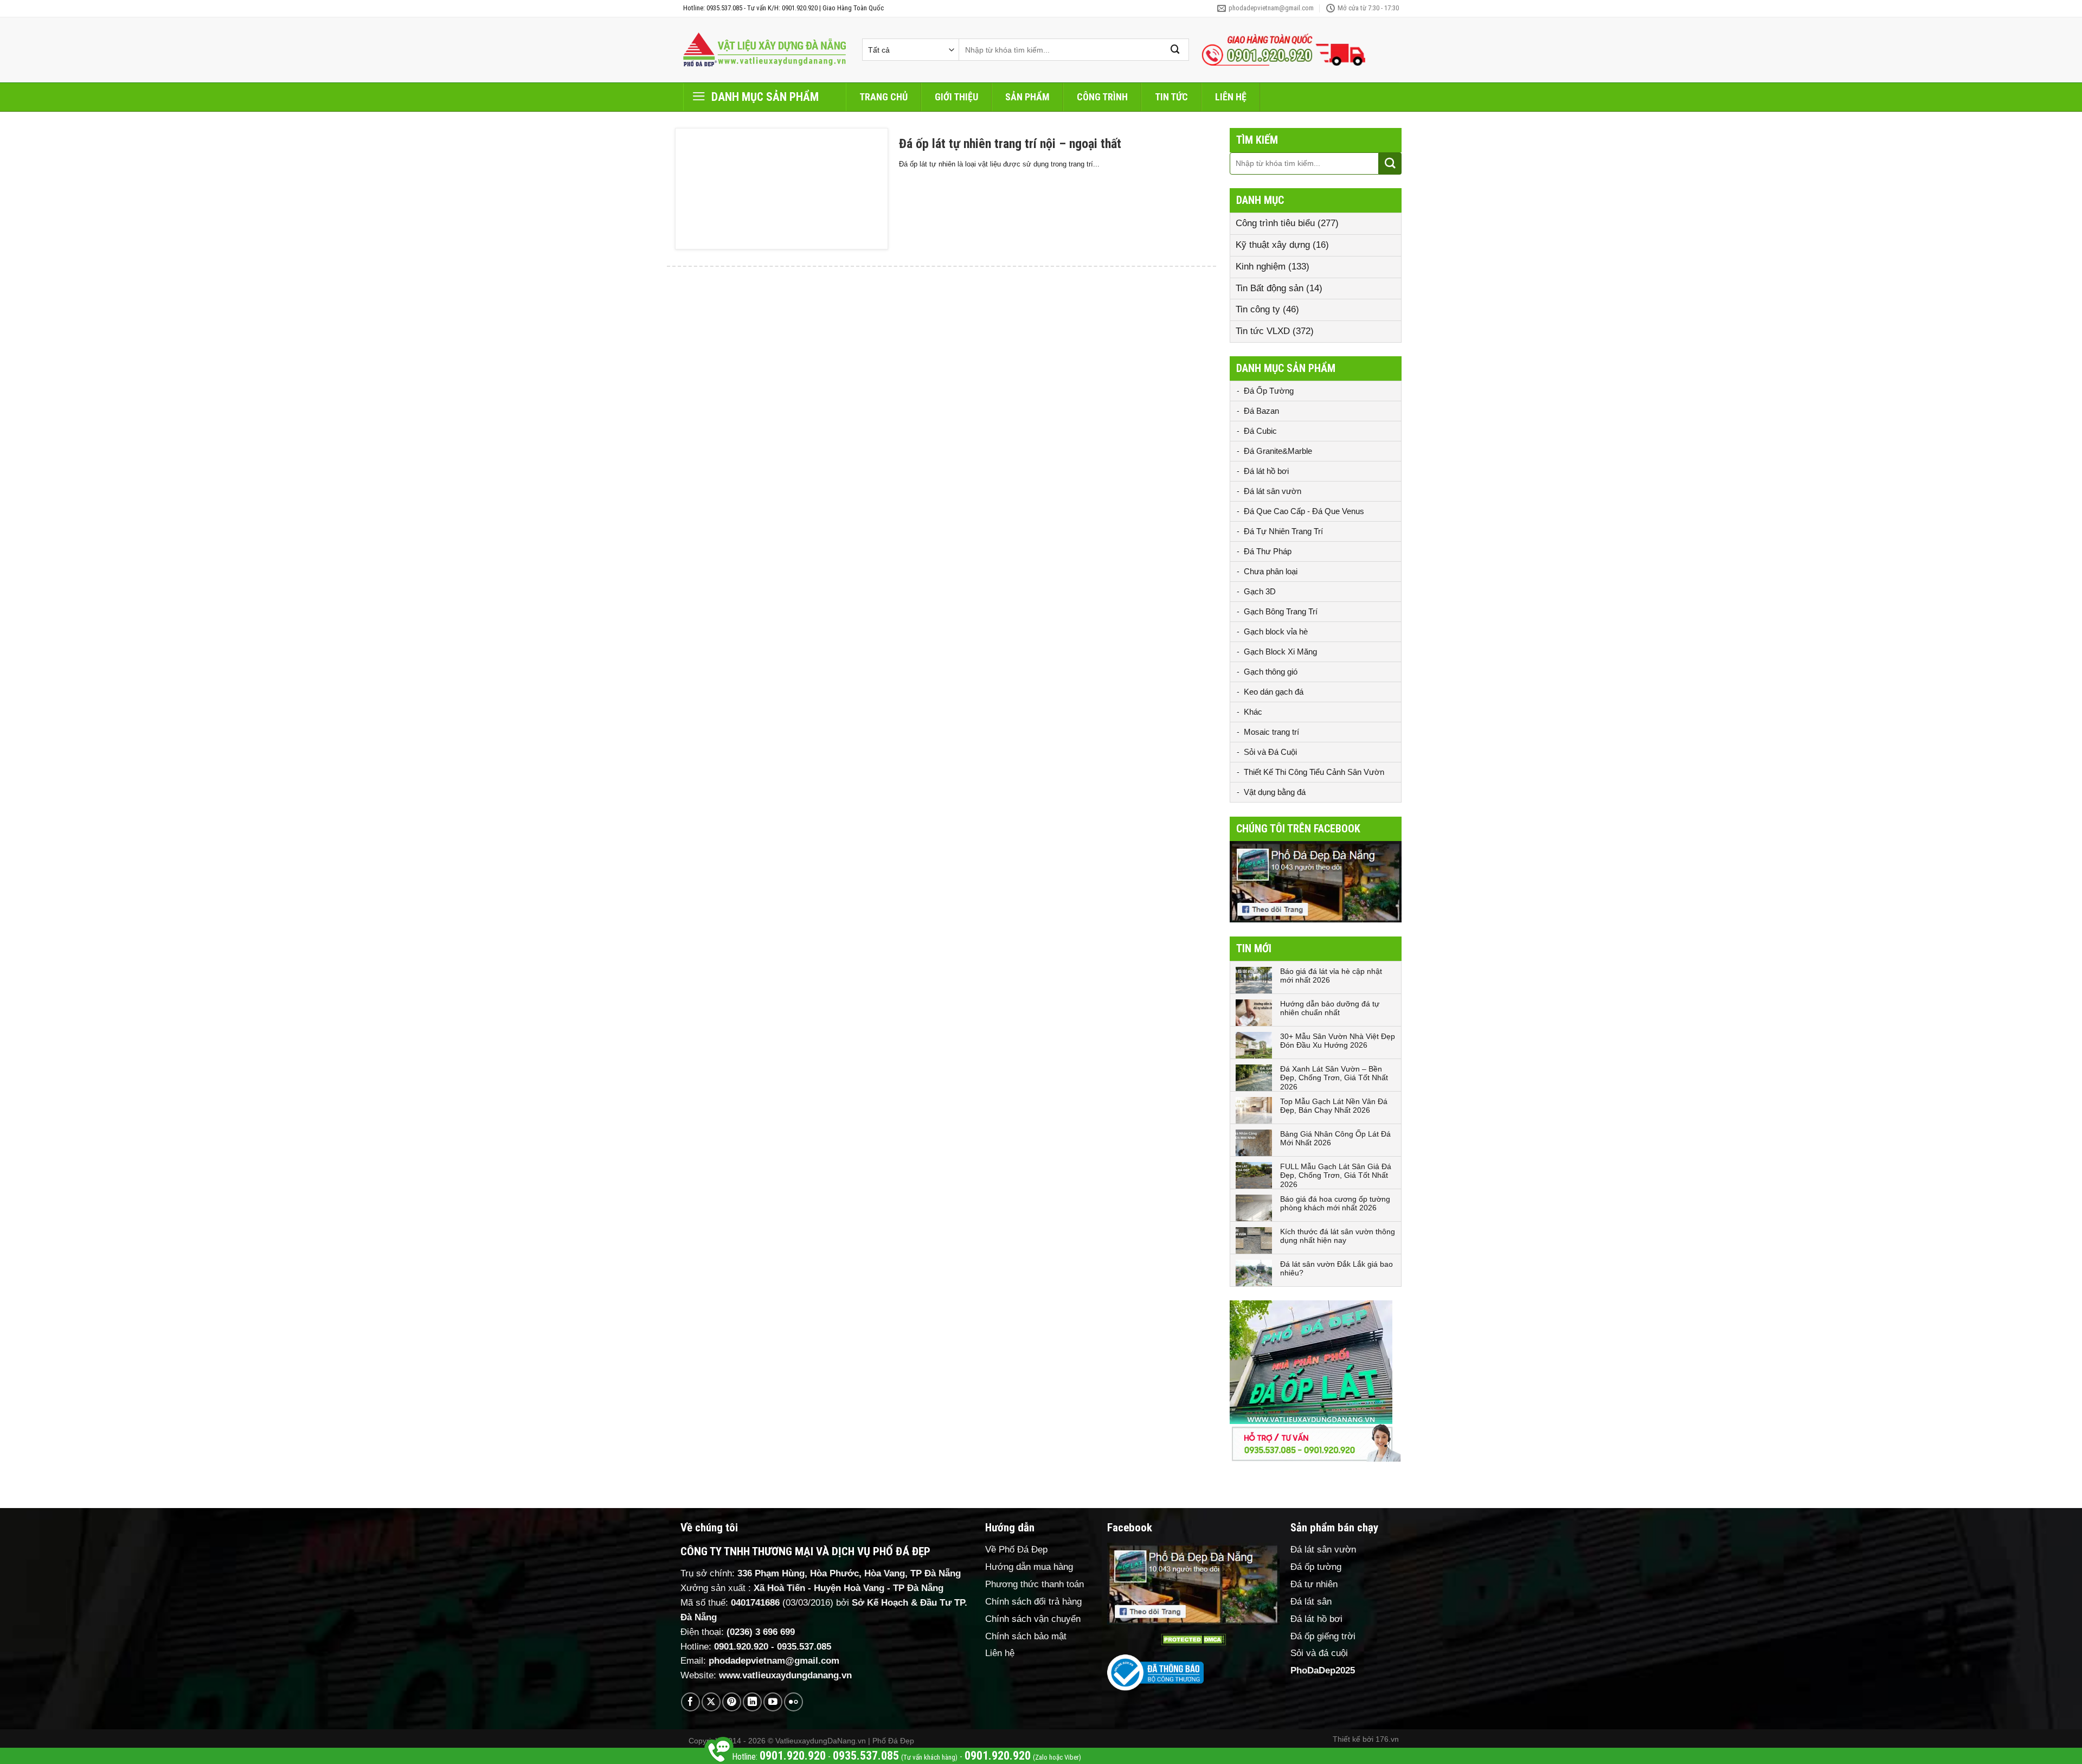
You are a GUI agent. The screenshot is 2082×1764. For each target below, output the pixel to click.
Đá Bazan (1261, 411)
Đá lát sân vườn (1273, 491)
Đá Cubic (1260, 431)
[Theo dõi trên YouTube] (773, 1702)
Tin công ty (1258, 309)
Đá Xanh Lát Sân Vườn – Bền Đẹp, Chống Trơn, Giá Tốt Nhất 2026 (1334, 1078)
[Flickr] (793, 1702)
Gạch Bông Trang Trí (1281, 611)
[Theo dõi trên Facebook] (690, 1702)
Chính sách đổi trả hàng (1033, 1602)
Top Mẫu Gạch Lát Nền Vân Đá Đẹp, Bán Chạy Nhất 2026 (1334, 1106)
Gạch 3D (1260, 591)
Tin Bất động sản (1270, 288)
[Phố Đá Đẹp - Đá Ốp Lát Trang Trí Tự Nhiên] (764, 50)
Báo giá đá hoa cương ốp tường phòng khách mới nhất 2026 (1335, 1204)
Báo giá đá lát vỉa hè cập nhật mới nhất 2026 (1331, 976)
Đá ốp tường (1316, 1567)
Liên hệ (1231, 97)
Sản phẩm (1027, 97)
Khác (1253, 712)
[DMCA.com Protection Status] (1193, 1640)
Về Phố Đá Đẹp (1016, 1550)
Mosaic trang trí (1271, 732)
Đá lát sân (1311, 1602)
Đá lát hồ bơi (1266, 471)
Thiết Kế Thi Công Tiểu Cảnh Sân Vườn (1314, 772)
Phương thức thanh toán (1034, 1584)
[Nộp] (1175, 50)
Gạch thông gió (1271, 672)
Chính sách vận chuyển (1033, 1619)
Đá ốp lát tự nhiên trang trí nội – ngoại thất (1010, 144)
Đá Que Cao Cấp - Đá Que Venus (1304, 511)
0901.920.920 (741, 1647)
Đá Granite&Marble (1278, 451)
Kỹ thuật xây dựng (1273, 245)
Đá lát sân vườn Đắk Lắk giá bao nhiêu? (1336, 1269)
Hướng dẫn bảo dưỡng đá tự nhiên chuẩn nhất (1330, 1008)
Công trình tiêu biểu (1275, 223)
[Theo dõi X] (711, 1702)
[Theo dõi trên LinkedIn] (752, 1702)
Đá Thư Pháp (1268, 551)
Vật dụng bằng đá (1275, 792)
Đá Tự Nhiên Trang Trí (1283, 531)
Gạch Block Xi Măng (1280, 652)
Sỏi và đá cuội (1319, 1653)
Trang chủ (883, 97)
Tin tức (1171, 97)
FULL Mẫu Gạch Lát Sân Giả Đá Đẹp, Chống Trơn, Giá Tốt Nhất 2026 (1336, 1176)
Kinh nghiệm (1261, 267)
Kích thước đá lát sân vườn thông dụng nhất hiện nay (1338, 1236)
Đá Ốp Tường (1269, 391)
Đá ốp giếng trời (1323, 1636)
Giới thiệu (956, 97)
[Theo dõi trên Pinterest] (732, 1702)
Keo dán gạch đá (1274, 692)
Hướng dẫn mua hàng (1029, 1567)
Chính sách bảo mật (1026, 1636)
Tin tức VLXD (1263, 331)
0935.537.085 (804, 1647)
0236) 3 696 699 (762, 1632)
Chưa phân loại (1271, 571)
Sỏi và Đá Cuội (1270, 752)
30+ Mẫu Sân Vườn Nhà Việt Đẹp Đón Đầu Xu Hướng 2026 (1338, 1041)
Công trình (1102, 97)
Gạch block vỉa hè (1276, 631)
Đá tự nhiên (1314, 1584)
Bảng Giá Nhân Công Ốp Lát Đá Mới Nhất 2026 (1335, 1138)
